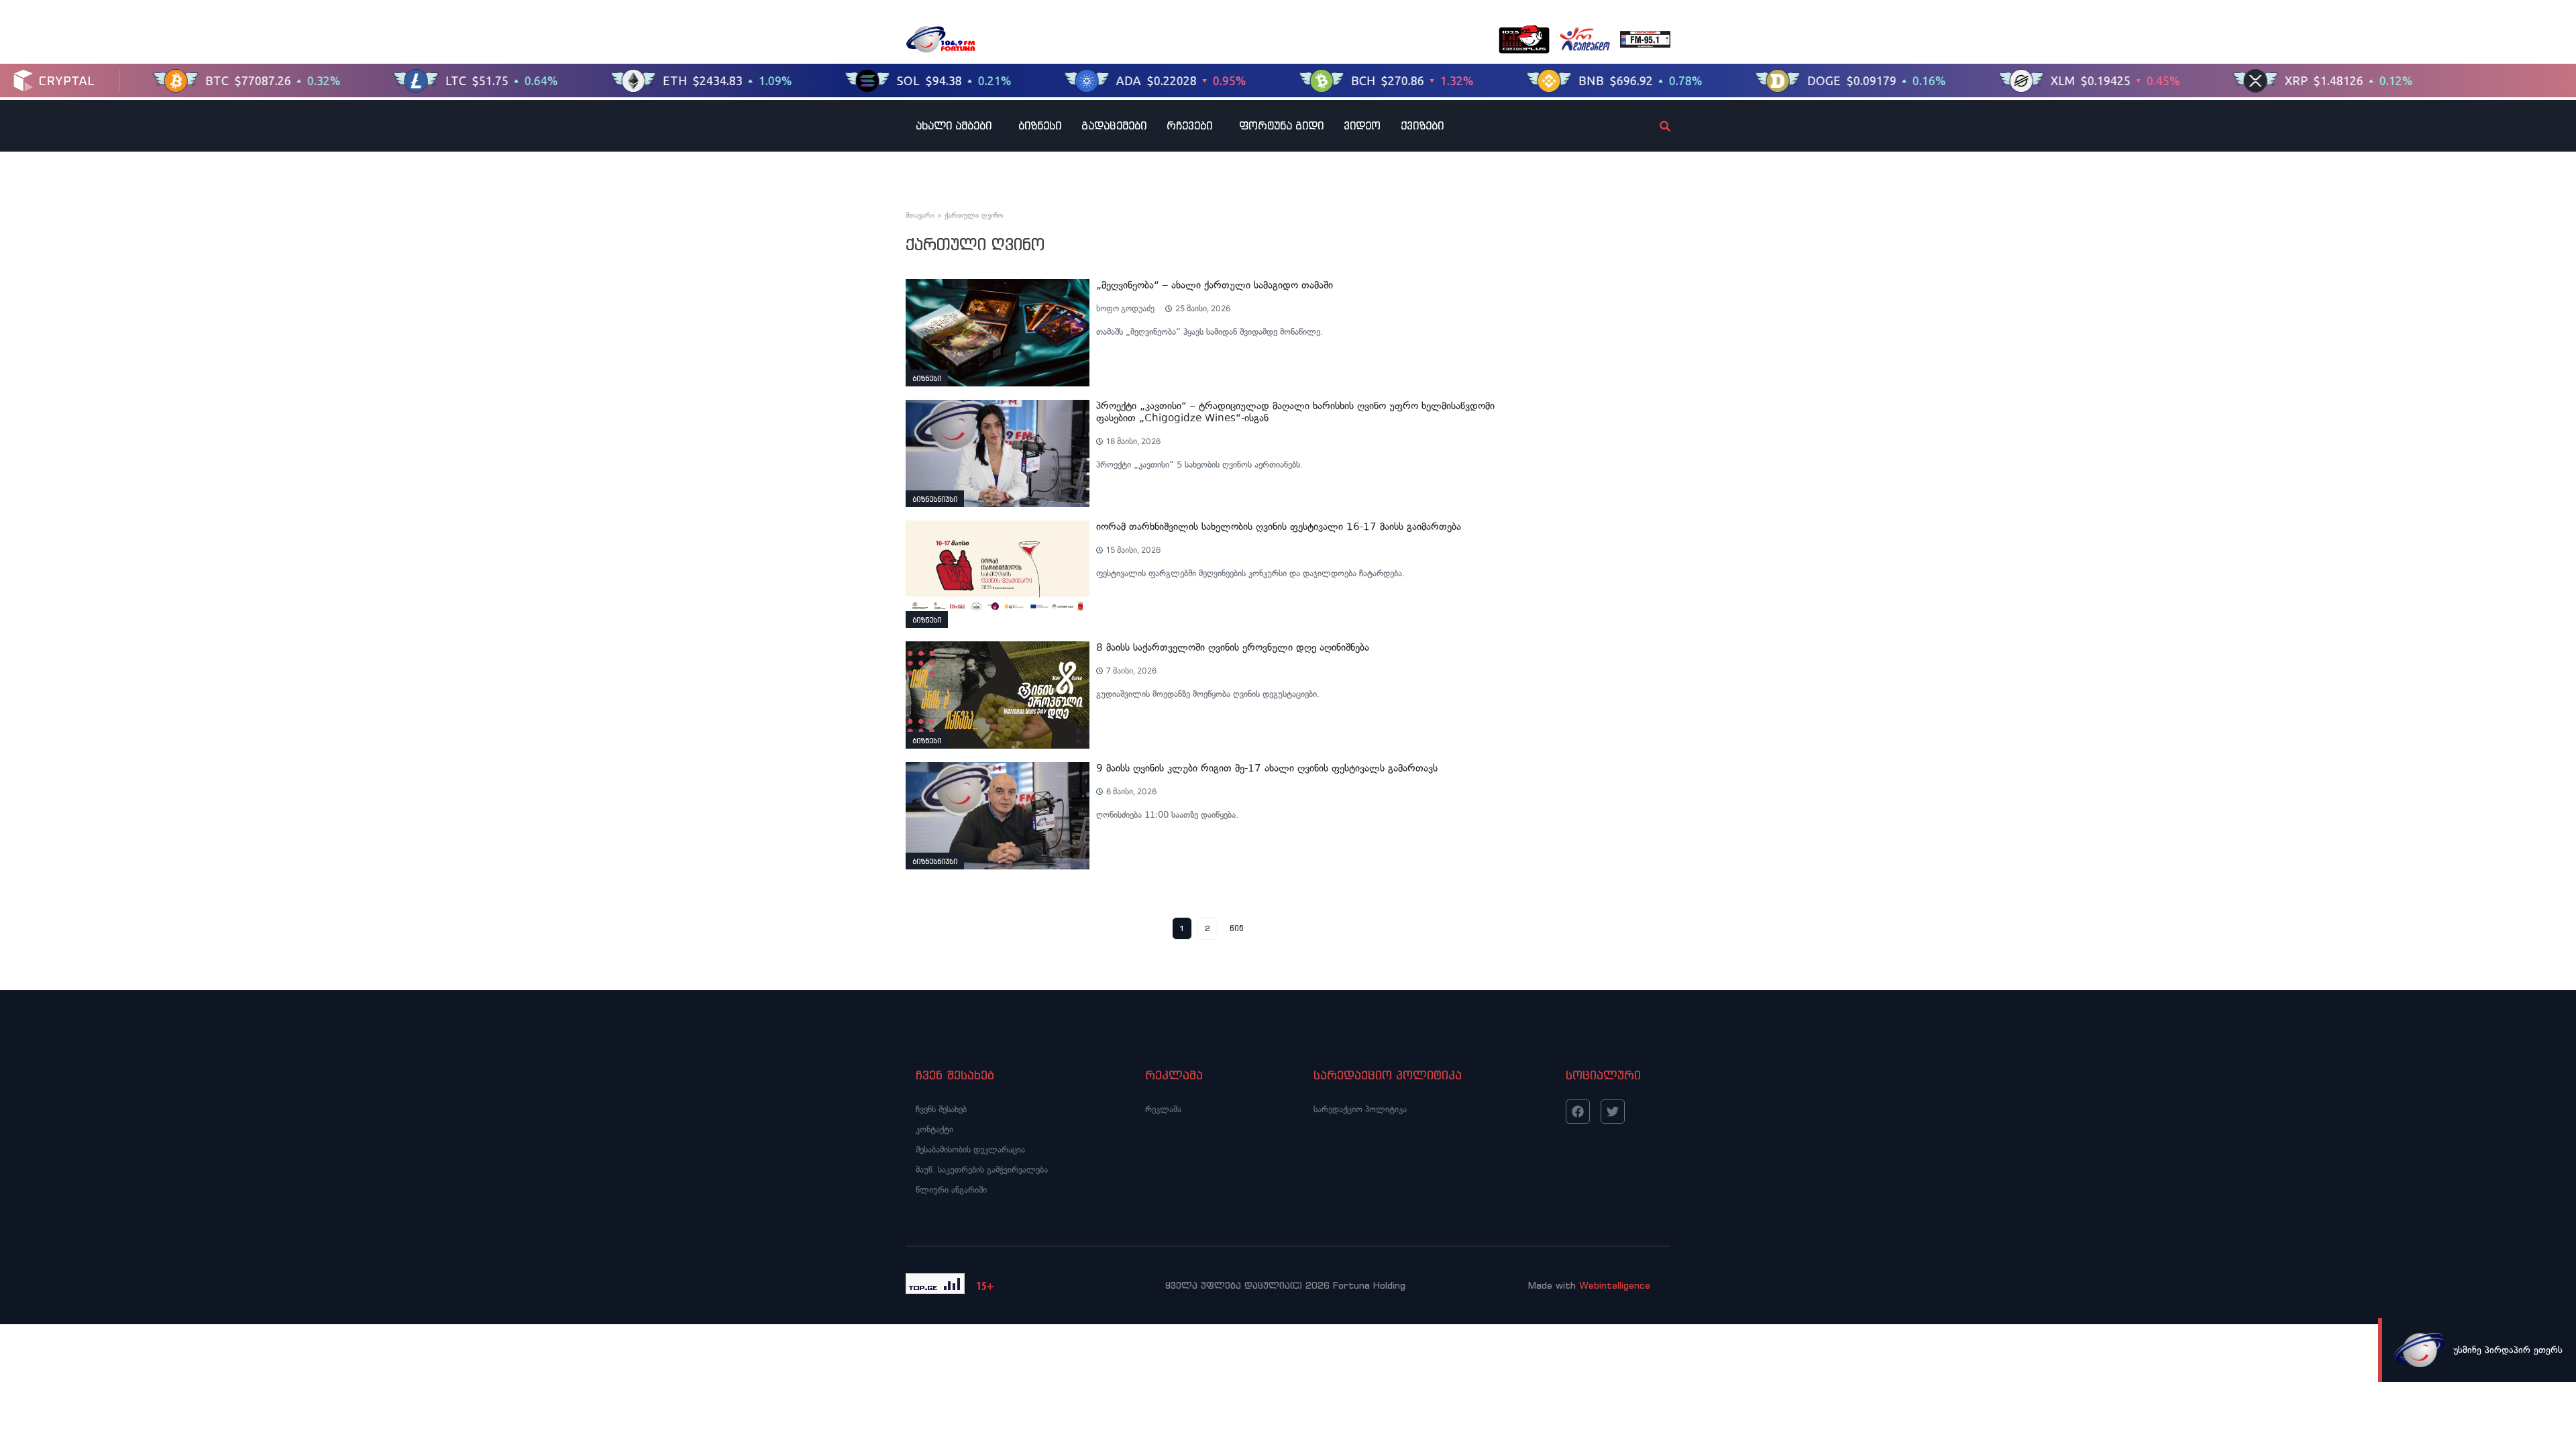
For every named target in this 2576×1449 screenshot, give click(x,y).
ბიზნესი (1040, 125)
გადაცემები (1114, 125)
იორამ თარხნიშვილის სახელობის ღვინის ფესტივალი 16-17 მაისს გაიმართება (1279, 527)
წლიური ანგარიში (951, 1190)
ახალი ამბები (954, 125)
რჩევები (1189, 125)
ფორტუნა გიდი (1281, 125)
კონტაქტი (934, 1129)
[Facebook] (1578, 1112)
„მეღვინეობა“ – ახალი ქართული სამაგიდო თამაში (1215, 285)
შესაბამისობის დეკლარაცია (970, 1149)
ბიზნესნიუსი (935, 499)
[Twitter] (1613, 1112)
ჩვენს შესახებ (941, 1109)
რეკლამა (1163, 1109)
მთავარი (920, 215)
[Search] (1654, 126)
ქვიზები (1422, 125)
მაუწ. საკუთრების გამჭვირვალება (982, 1170)
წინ (1237, 928)
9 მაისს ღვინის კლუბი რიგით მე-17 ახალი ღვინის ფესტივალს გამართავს (1267, 768)
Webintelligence (1615, 1285)
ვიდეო (1362, 125)
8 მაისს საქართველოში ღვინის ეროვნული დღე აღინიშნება (1233, 647)
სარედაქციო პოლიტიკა (1360, 1109)
